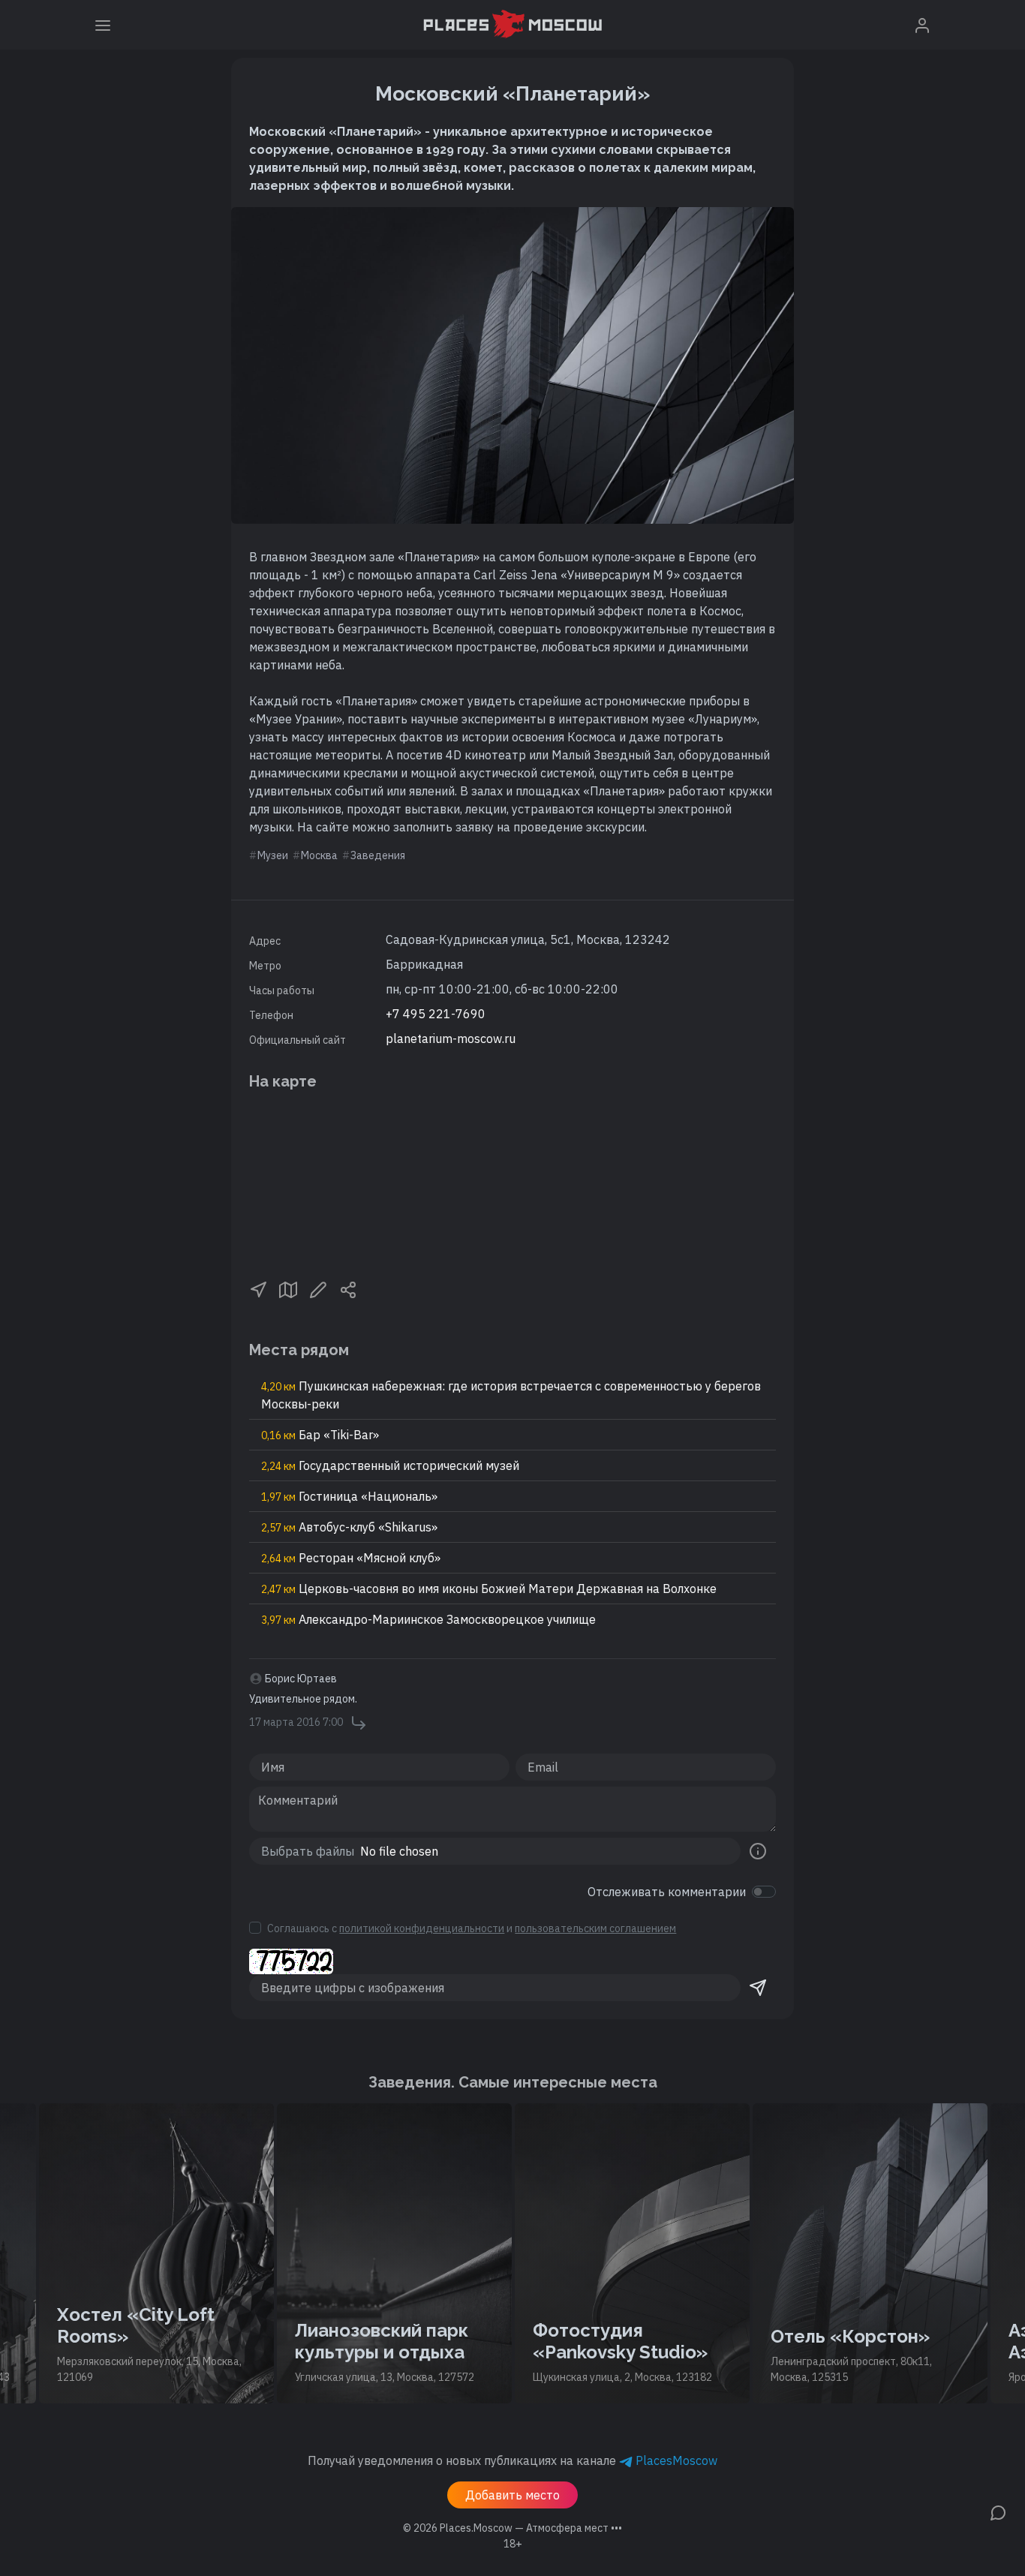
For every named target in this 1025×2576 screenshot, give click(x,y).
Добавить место (512, 2495)
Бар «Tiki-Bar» (320, 1435)
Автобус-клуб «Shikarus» (349, 1527)
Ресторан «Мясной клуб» (351, 1558)
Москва (319, 855)
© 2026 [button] (512, 2528)
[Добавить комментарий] (998, 2511)
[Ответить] (359, 1723)
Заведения (378, 855)
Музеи (273, 855)
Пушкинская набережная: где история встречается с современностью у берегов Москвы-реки (511, 1395)
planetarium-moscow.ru (451, 1039)
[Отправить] (758, 1988)
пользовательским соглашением (595, 1928)
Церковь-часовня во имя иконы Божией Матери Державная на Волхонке (489, 1589)
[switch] (764, 1892)
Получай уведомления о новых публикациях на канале (512, 2460)
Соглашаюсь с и (472, 1928)
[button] (258, 1288)
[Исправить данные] (318, 1288)
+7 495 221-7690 (436, 1014)
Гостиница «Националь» (349, 1496)
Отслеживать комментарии (667, 1892)
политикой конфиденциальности (422, 1928)
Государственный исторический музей (390, 1465)
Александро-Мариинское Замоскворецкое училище (428, 1619)
